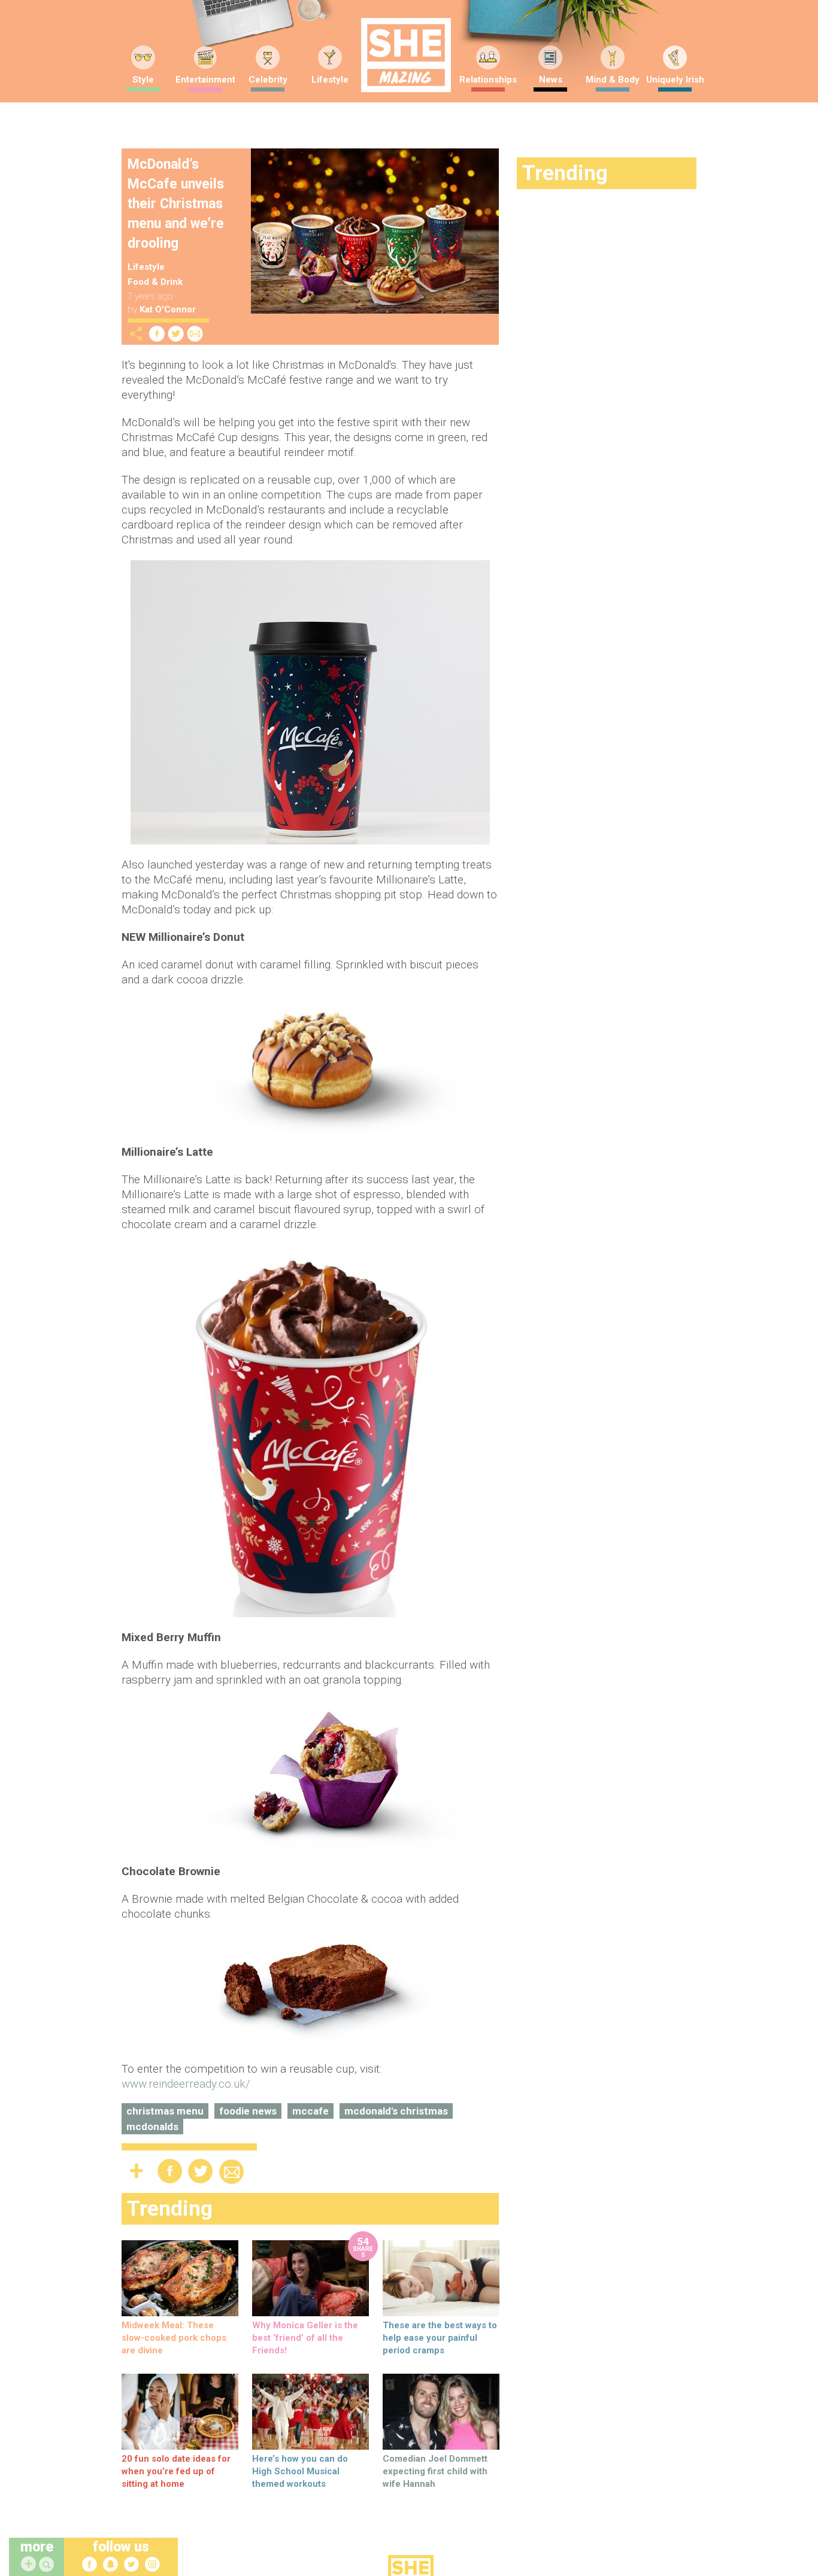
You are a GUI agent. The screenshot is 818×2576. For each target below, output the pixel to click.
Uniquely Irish (675, 80)
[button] (48, 2565)
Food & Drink (155, 282)
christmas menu (165, 2111)
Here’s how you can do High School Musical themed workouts (300, 2471)
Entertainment (205, 80)
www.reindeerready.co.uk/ (186, 2084)
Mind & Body (613, 80)
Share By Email (195, 334)
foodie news (248, 2111)
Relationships (488, 80)
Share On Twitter (176, 334)
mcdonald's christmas (396, 2111)
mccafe (310, 2111)
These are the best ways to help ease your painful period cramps (440, 2338)
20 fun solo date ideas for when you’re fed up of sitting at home (176, 2471)
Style (143, 80)
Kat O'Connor (168, 309)
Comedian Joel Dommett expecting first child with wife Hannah (435, 2471)
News (551, 80)
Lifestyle (330, 80)
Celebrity (268, 80)
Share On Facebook (157, 334)
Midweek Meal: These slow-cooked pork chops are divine (174, 2338)
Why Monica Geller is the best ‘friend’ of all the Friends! (305, 2338)
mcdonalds (152, 2127)
